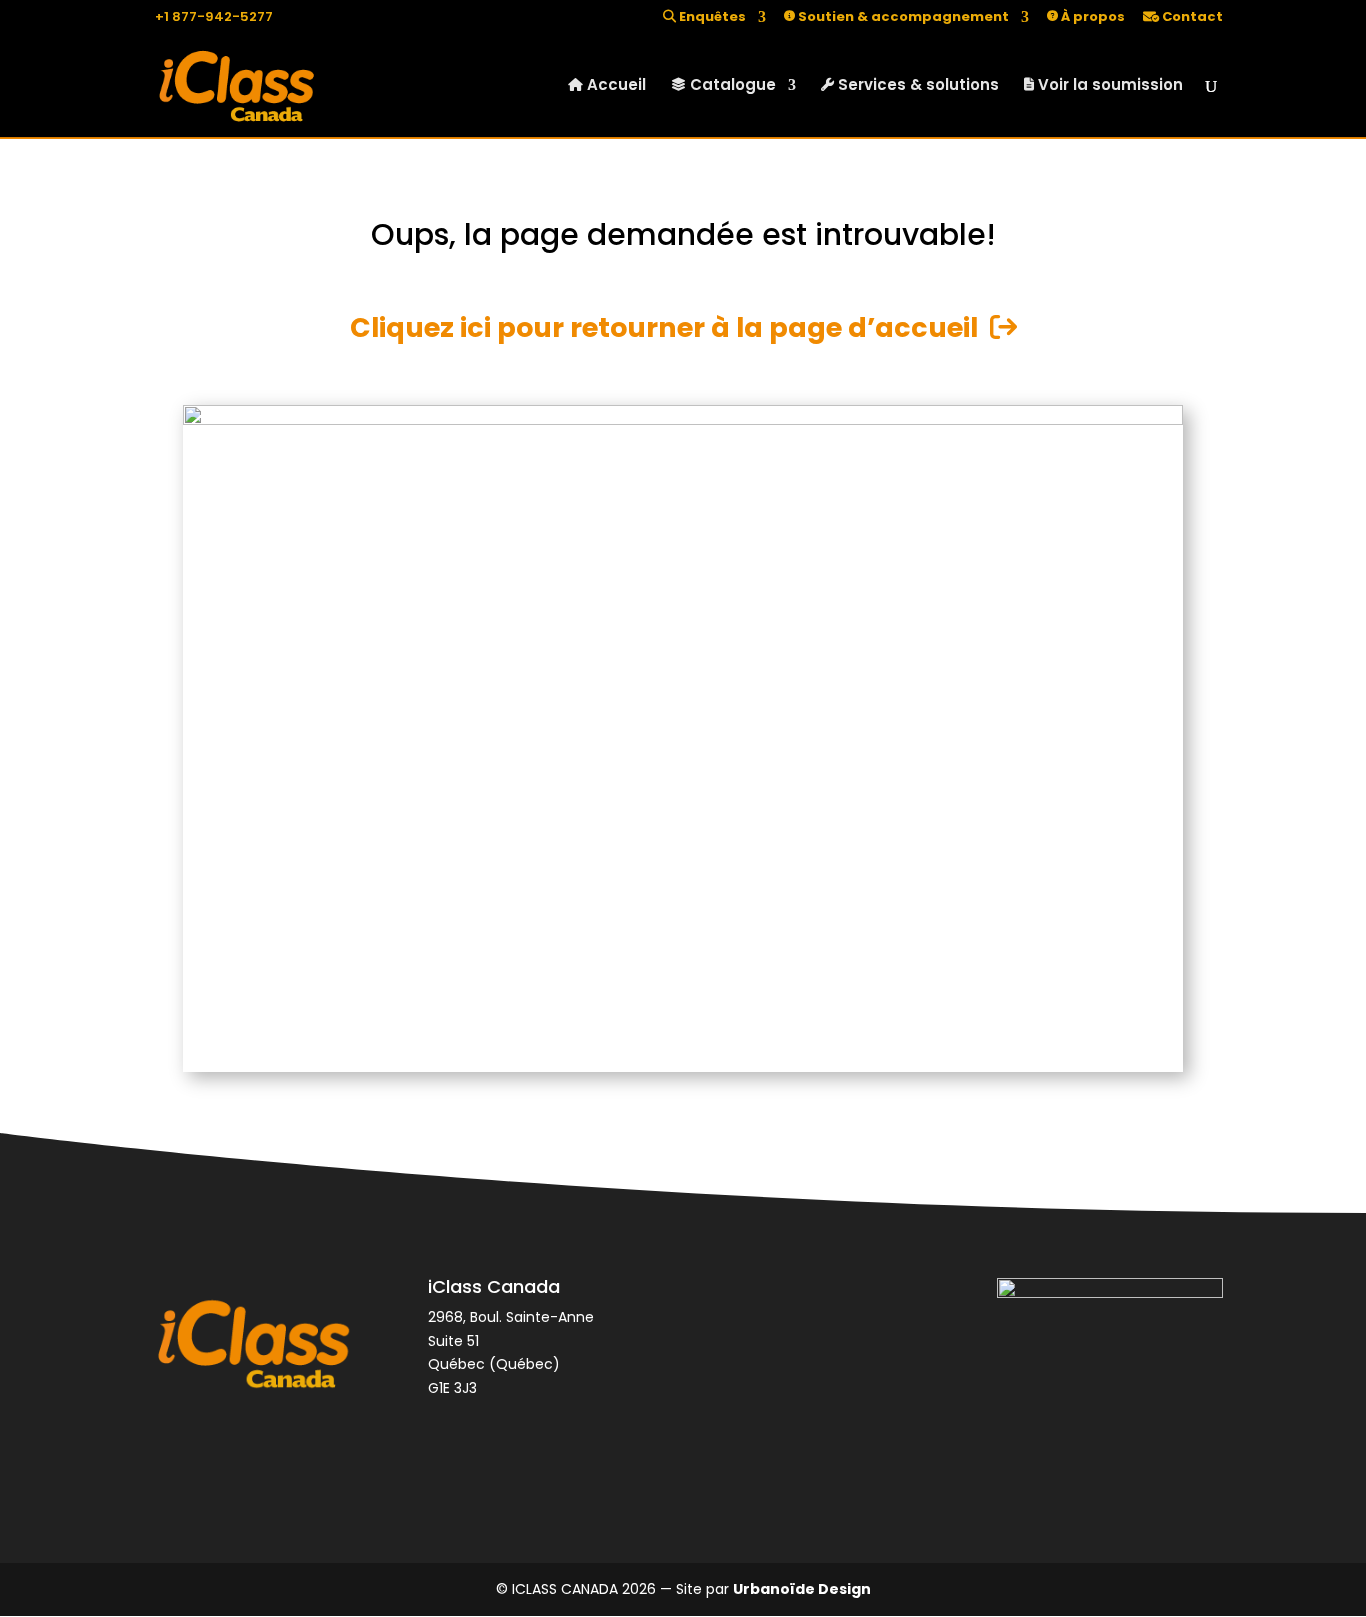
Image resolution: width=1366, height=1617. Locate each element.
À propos (1091, 18)
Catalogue (731, 86)
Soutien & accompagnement (902, 18)
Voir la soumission (1108, 86)
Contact (1191, 18)
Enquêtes (711, 18)
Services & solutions (916, 86)
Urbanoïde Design (802, 1589)
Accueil (614, 86)
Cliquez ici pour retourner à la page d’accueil (670, 327)
